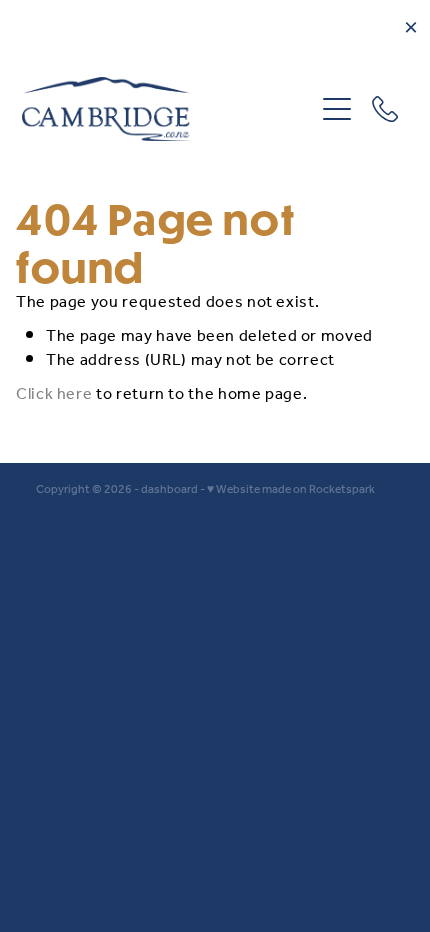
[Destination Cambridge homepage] (167, 109)
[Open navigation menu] (337, 109)
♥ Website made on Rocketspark (291, 489)
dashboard (169, 489)
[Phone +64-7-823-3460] (385, 109)
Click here (54, 394)
